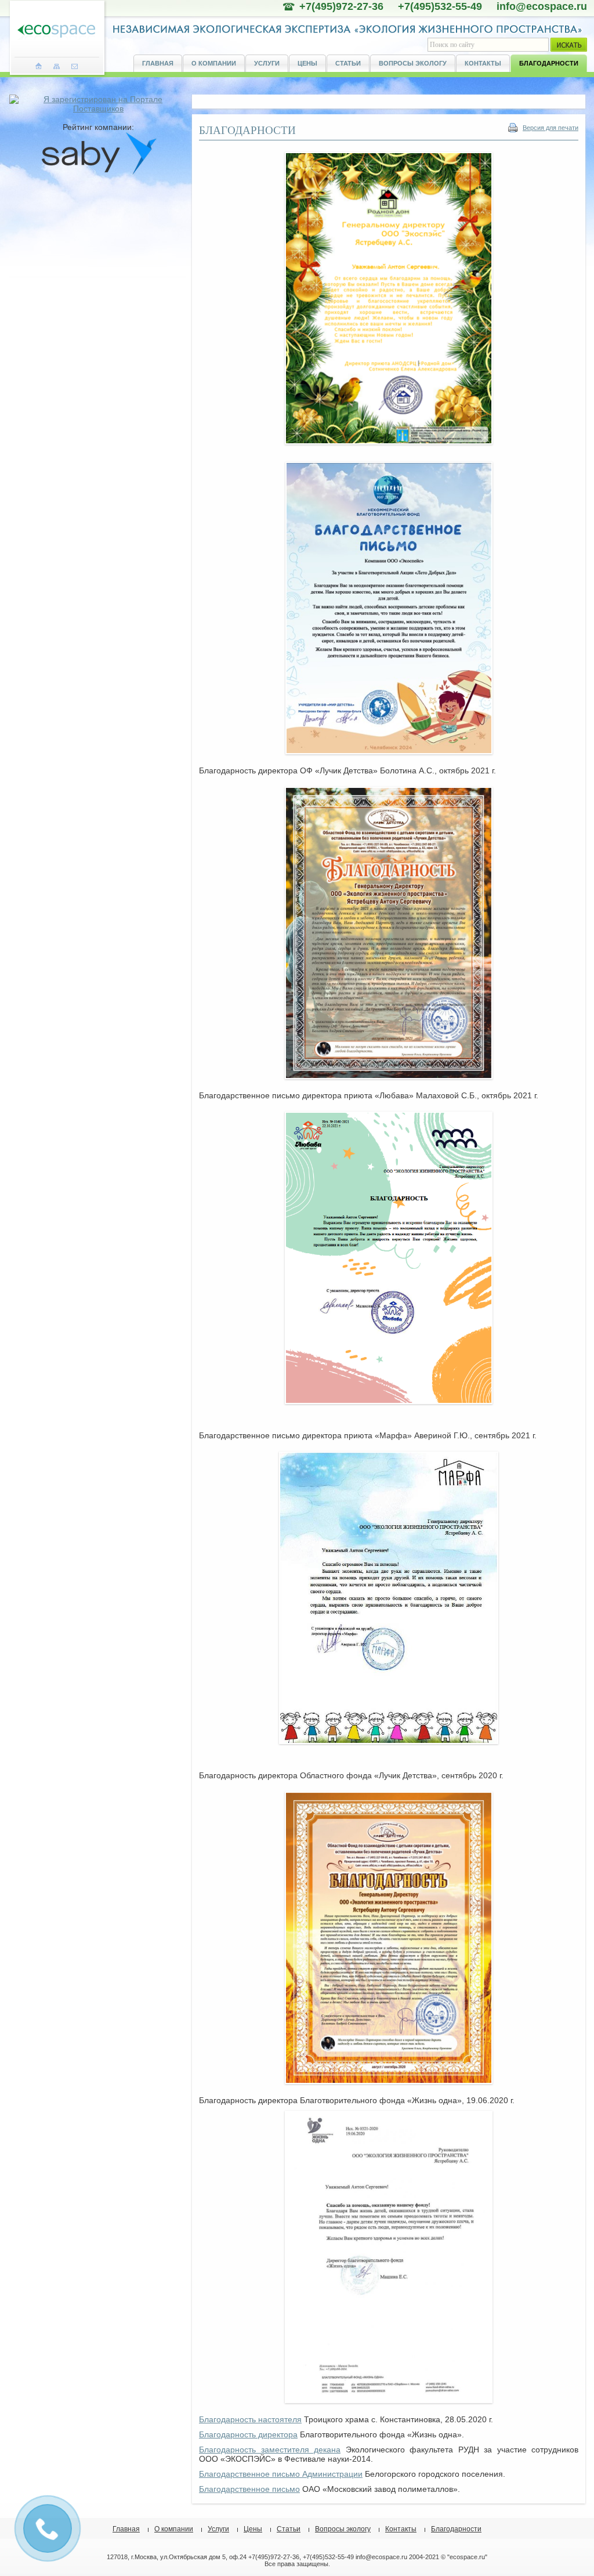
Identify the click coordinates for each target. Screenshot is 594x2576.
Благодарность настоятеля (250, 2419)
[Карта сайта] (57, 66)
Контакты (483, 63)
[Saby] (99, 172)
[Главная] (39, 66)
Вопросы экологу (413, 63)
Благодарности (549, 63)
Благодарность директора (248, 2434)
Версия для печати (550, 128)
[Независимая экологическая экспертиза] (56, 32)
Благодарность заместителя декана (270, 2450)
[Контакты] (75, 66)
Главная (158, 63)
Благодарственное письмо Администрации (281, 2474)
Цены (307, 63)
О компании (214, 63)
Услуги (267, 63)
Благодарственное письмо (249, 2489)
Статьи (348, 63)
